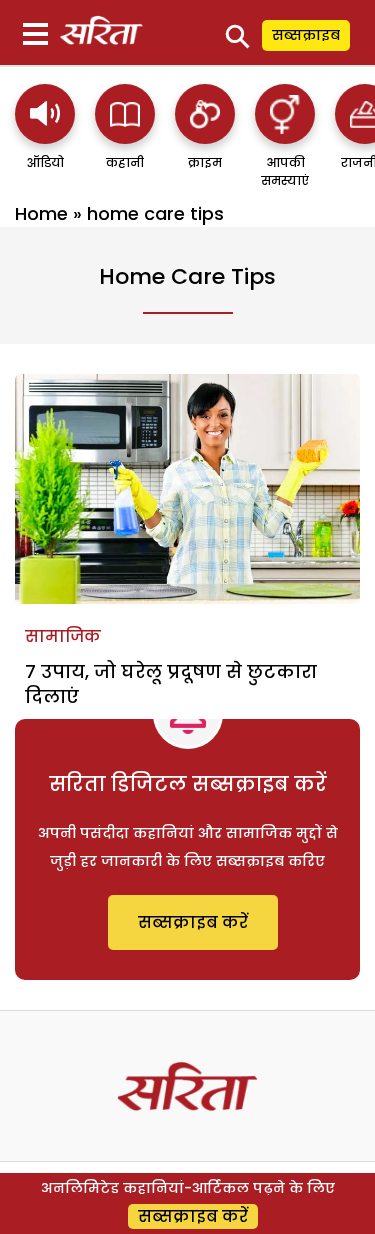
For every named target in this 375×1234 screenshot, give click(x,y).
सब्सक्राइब (306, 35)
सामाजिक (63, 636)
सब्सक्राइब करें (193, 922)
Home (41, 213)
